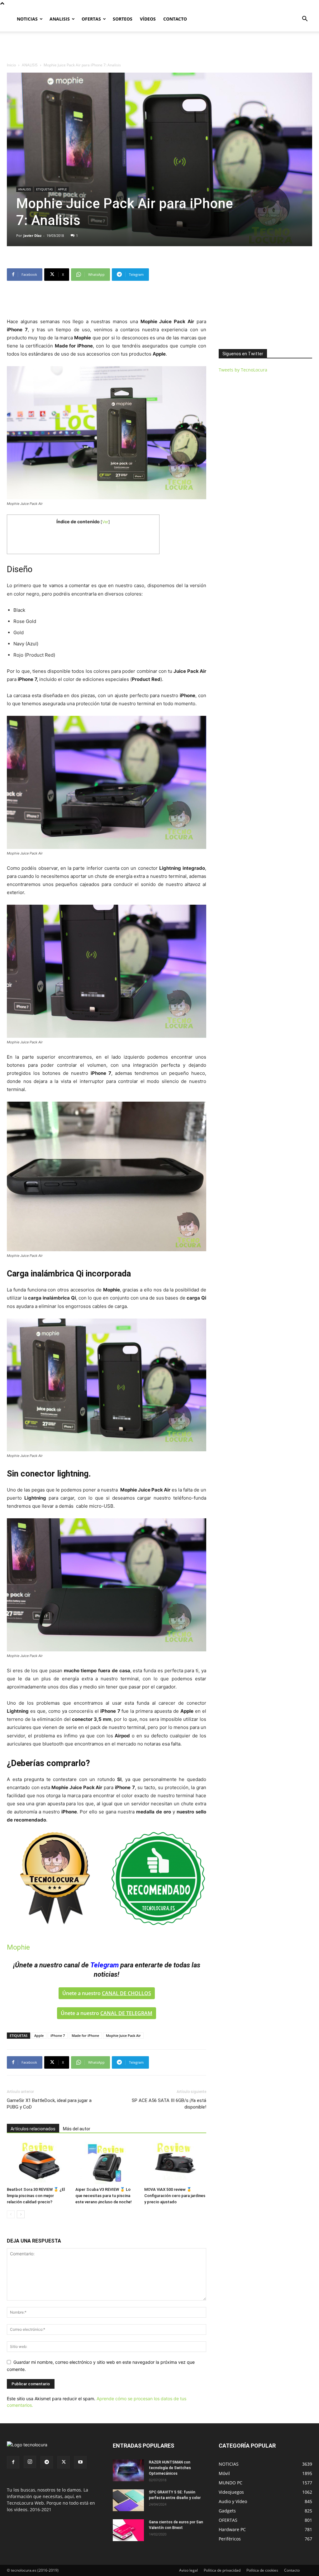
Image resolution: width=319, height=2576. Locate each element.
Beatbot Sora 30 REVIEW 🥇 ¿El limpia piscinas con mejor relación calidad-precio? (36, 2196)
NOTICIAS (27, 19)
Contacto (292, 2570)
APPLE (62, 189)
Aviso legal (188, 2570)
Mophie (18, 1947)
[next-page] (21, 2214)
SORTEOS (123, 19)
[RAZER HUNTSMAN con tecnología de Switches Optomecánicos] (128, 2470)
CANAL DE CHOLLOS (126, 1993)
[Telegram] (47, 2462)
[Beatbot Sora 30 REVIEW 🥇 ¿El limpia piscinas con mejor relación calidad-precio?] (38, 2163)
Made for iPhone (85, 2035)
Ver (105, 522)
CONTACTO (175, 19)
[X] (64, 2462)
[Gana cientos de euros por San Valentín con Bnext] (128, 2530)
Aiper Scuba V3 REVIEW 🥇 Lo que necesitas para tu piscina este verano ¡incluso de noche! (104, 2196)
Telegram (105, 1965)
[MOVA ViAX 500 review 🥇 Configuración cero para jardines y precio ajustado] (175, 2163)
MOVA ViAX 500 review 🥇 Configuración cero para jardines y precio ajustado (175, 2196)
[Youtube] (80, 2462)
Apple (39, 2035)
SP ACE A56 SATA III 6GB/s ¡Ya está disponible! (169, 2104)
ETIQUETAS (44, 189)
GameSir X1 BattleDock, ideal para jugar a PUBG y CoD (49, 2104)
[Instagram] (30, 2462)
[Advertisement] (159, 48)
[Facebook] (13, 2462)
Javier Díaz (32, 235)
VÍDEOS (148, 19)
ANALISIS (60, 19)
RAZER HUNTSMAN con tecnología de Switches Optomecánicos (170, 2468)
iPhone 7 (58, 2035)
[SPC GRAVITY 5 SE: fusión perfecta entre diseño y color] (128, 2500)
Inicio (11, 65)
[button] (305, 19)
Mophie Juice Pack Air (123, 2035)
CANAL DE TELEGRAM (126, 2013)
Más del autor (77, 2129)
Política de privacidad (222, 2570)
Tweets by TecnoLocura (243, 370)
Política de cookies (262, 2570)
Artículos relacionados (33, 2129)
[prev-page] (11, 2214)
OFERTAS (91, 19)
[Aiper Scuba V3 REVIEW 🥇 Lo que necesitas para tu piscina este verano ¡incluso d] (106, 2163)
